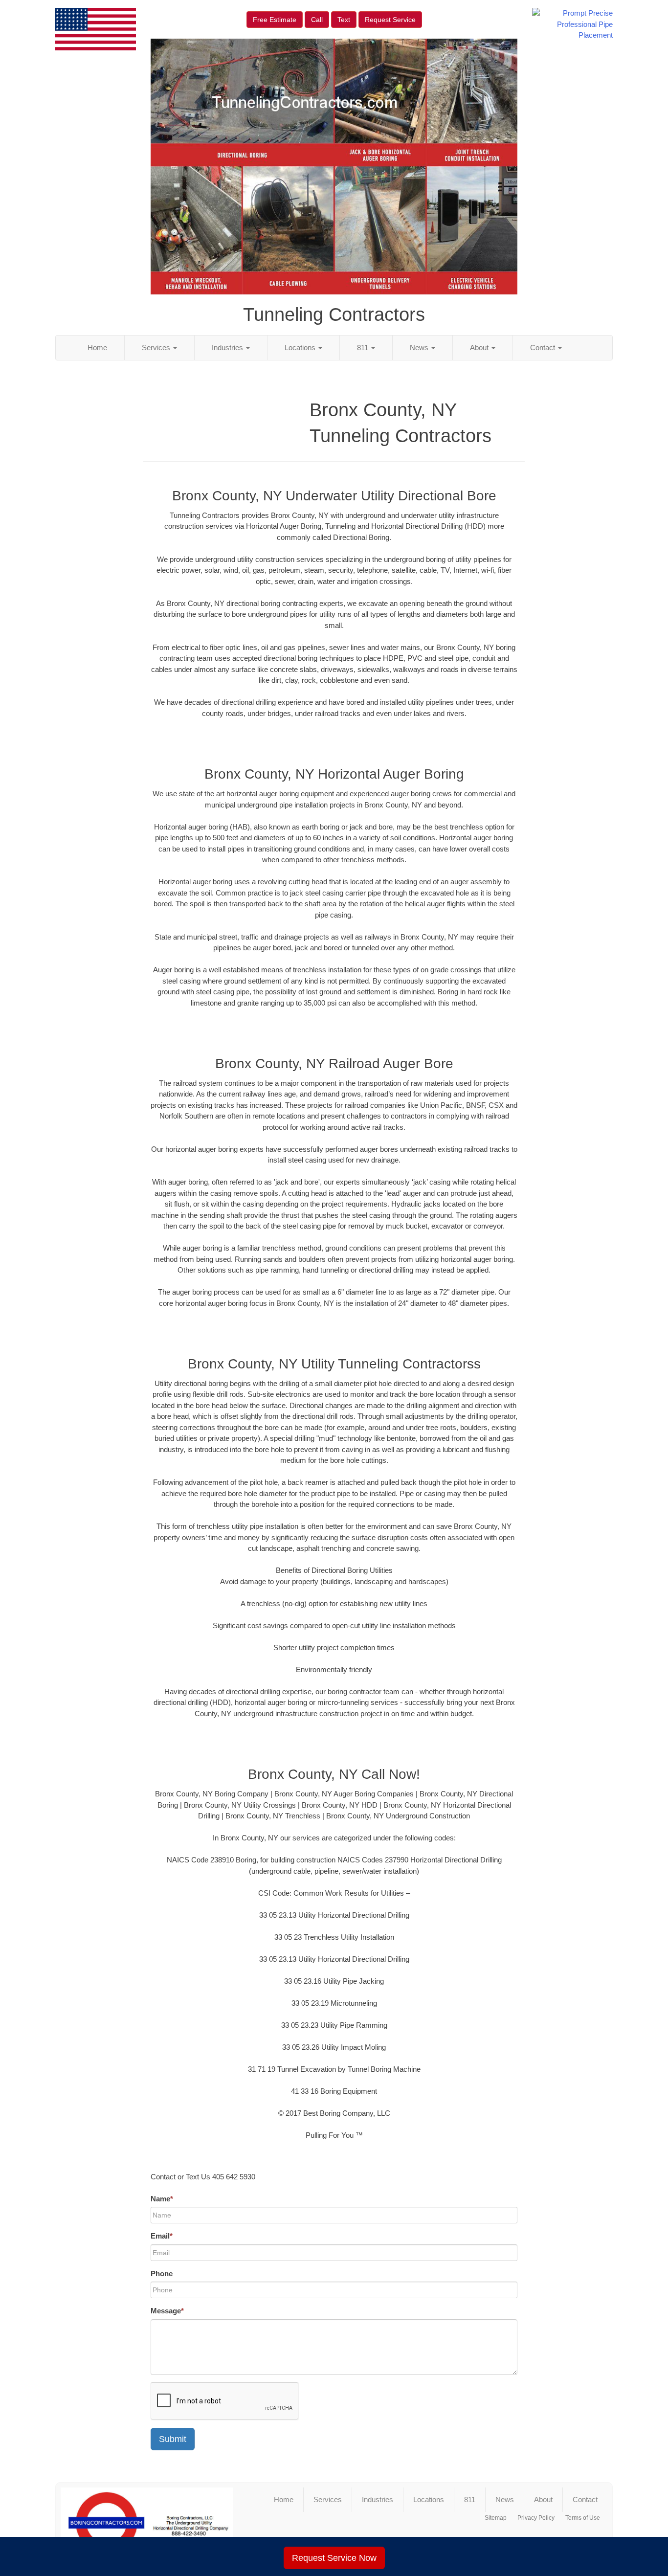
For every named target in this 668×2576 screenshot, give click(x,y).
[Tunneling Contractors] (147, 2523)
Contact (544, 347)
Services (157, 347)
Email (162, 2236)
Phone (162, 2274)
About (480, 347)
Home (97, 347)
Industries (228, 347)
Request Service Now (334, 2558)
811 (364, 347)
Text (344, 20)
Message (167, 2311)
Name (162, 2199)
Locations (301, 347)
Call (317, 20)
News (420, 347)
